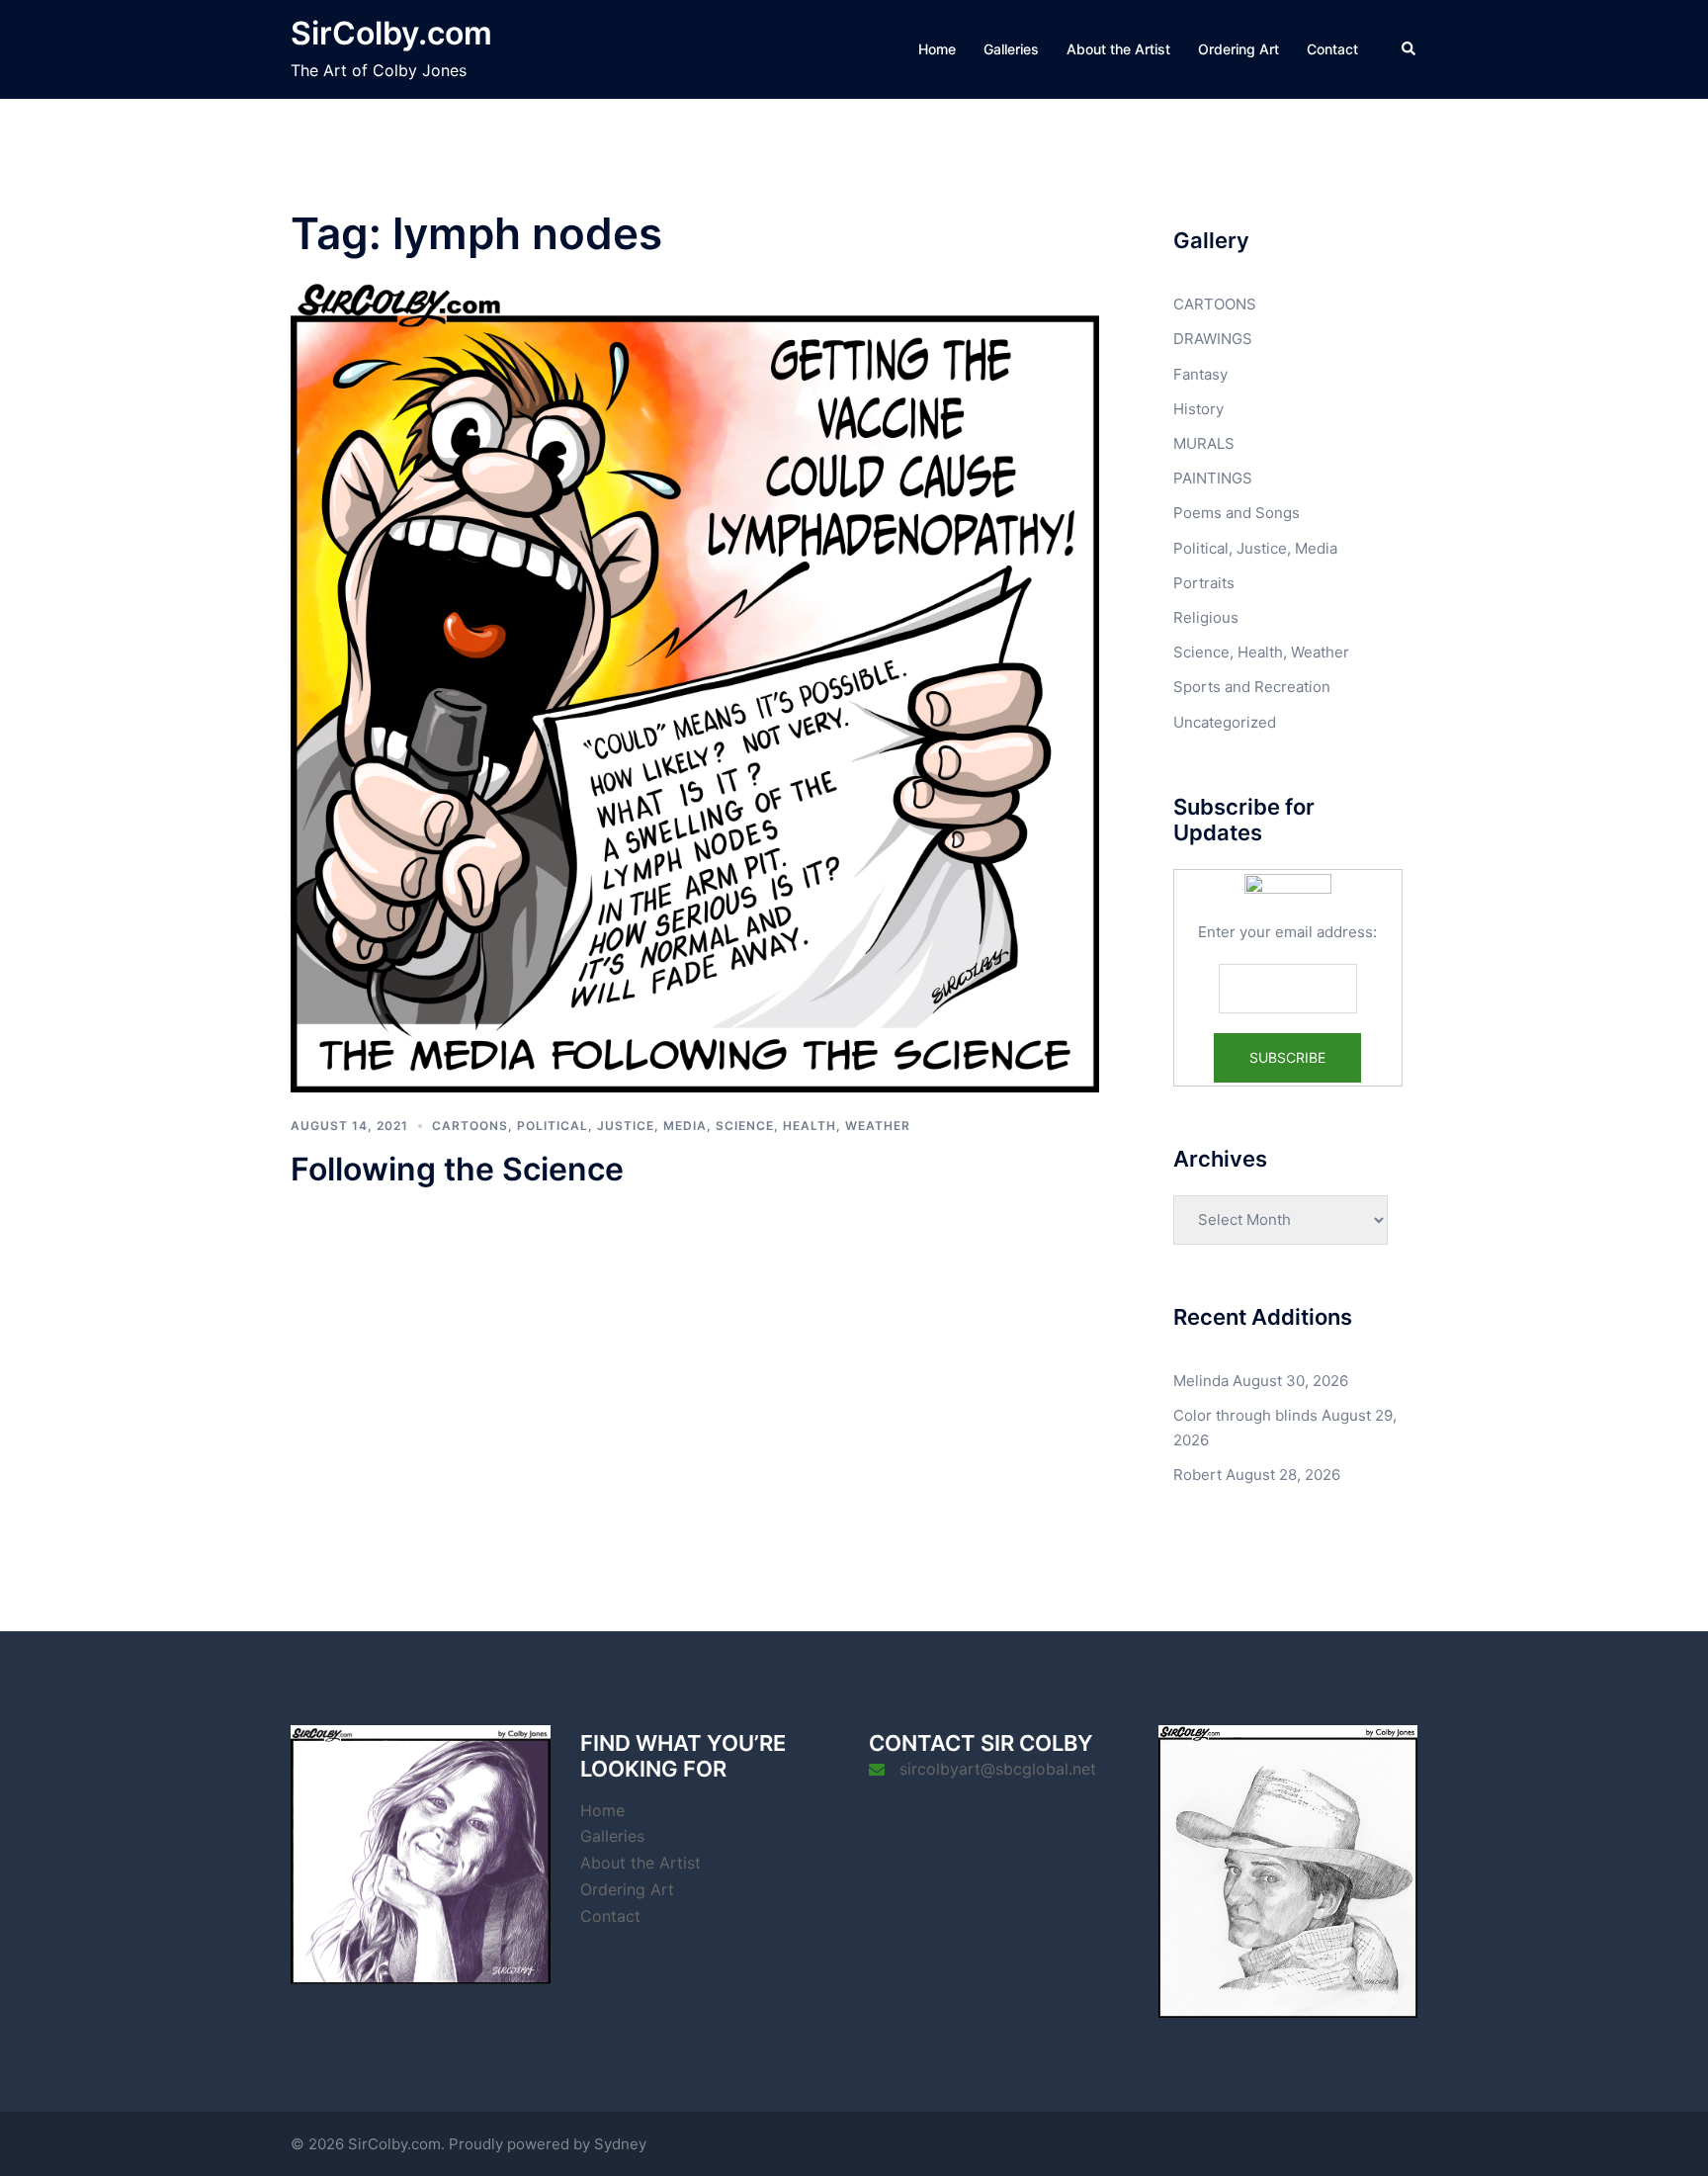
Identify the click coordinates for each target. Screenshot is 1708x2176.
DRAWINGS (1213, 339)
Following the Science (457, 1169)
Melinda (1201, 1381)
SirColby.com (391, 33)
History (1198, 409)
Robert (1197, 1475)
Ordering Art (1238, 49)
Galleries (1011, 49)
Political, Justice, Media (612, 1126)
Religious (1206, 617)
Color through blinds (1245, 1415)
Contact (1332, 49)
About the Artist (1118, 49)
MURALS (1204, 443)
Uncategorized (1225, 722)
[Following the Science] (695, 687)
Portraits (1204, 583)
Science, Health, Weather (813, 1126)
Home (937, 49)
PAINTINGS (1213, 478)
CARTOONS (470, 1126)
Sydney (620, 2144)
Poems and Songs (1237, 513)
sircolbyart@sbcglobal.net (998, 1769)
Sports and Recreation (1252, 687)
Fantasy (1200, 374)
